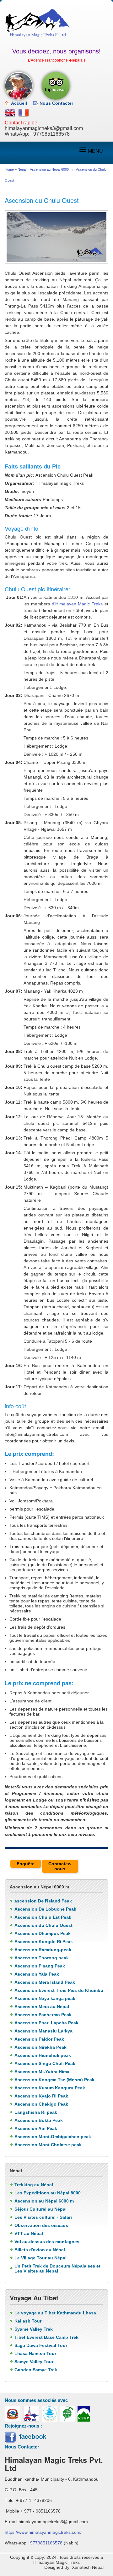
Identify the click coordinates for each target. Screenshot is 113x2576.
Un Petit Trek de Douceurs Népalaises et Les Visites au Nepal (57, 2268)
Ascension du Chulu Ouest (43, 1925)
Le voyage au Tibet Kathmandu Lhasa (55, 2313)
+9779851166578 (50, 134)
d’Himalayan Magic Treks (77, 604)
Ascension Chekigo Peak (41, 2104)
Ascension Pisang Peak (40, 1966)
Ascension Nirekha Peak (40, 2047)
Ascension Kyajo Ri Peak (41, 2096)
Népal (22, 169)
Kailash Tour (28, 2321)
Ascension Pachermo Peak (43, 2015)
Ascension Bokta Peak (39, 2120)
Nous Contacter (56, 103)
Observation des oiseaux (41, 2225)
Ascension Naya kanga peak (45, 1998)
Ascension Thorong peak (42, 1958)
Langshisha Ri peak (36, 2112)
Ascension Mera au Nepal (42, 2007)
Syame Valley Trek (34, 2329)
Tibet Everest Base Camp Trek (46, 2337)
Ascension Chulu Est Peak (43, 1917)
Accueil (19, 103)
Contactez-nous (60, 1866)
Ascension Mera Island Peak (45, 1982)
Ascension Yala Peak (37, 1974)
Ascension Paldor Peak (39, 2039)
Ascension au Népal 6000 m (52, 169)
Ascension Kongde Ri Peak (44, 1942)
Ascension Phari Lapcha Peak (46, 2023)
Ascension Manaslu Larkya (43, 2031)
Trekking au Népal (34, 2185)
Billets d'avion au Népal (40, 2250)
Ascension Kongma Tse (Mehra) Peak (54, 2080)
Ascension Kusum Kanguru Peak (50, 2088)
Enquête (26, 1864)
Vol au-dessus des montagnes (47, 2242)
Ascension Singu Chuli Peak (45, 2063)
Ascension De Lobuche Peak (45, 1909)
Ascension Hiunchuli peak (43, 2055)
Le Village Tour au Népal (40, 2258)
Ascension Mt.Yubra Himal (43, 2072)
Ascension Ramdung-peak (43, 1950)
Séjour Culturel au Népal (40, 2209)
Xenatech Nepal (88, 2567)
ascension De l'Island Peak (43, 1901)
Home (9, 169)
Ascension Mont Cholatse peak (48, 2145)
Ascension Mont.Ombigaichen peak (53, 2137)
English (10, 113)
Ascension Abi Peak (36, 2128)
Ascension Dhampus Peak (43, 1933)
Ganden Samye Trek (36, 2370)
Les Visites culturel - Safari (43, 2217)
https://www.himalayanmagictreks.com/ (43, 2532)
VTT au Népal (29, 2233)
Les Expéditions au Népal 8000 (48, 2193)
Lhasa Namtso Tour (35, 2353)
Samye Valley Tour (34, 2362)
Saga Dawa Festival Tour (41, 2345)
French (24, 113)
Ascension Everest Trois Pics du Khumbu (59, 1990)
